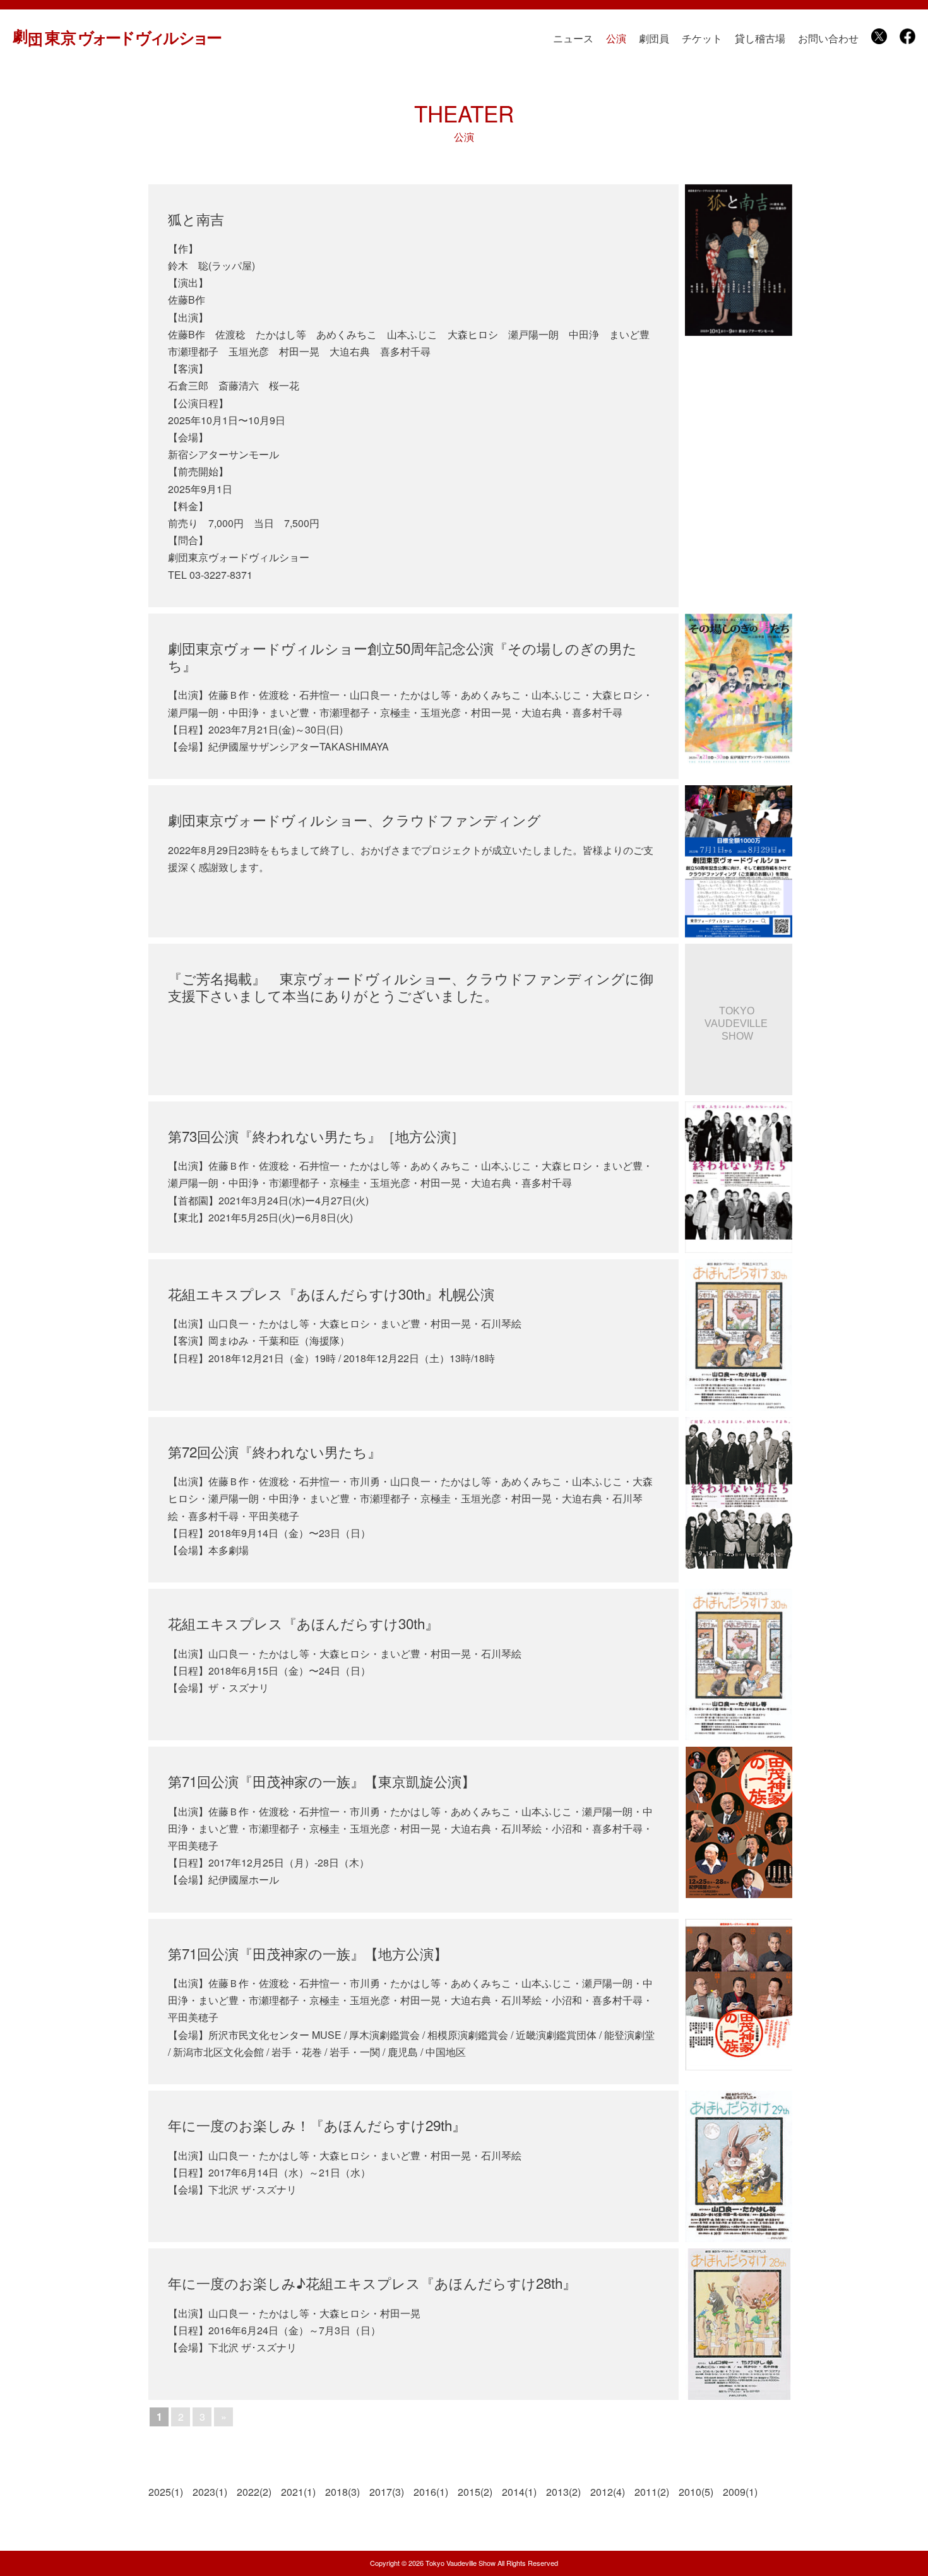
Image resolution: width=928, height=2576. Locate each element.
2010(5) (696, 2492)
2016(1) (431, 2492)
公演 (616, 38)
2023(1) (210, 2492)
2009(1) (740, 2492)
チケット (702, 38)
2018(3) (342, 2492)
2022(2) (254, 2492)
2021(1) (298, 2492)
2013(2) (563, 2492)
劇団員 (654, 38)
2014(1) (519, 2492)
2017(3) (387, 2492)
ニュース (573, 38)
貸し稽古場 (760, 38)
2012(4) (608, 2492)
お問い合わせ (828, 38)
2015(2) (475, 2492)
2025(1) (166, 2492)
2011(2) (652, 2492)
